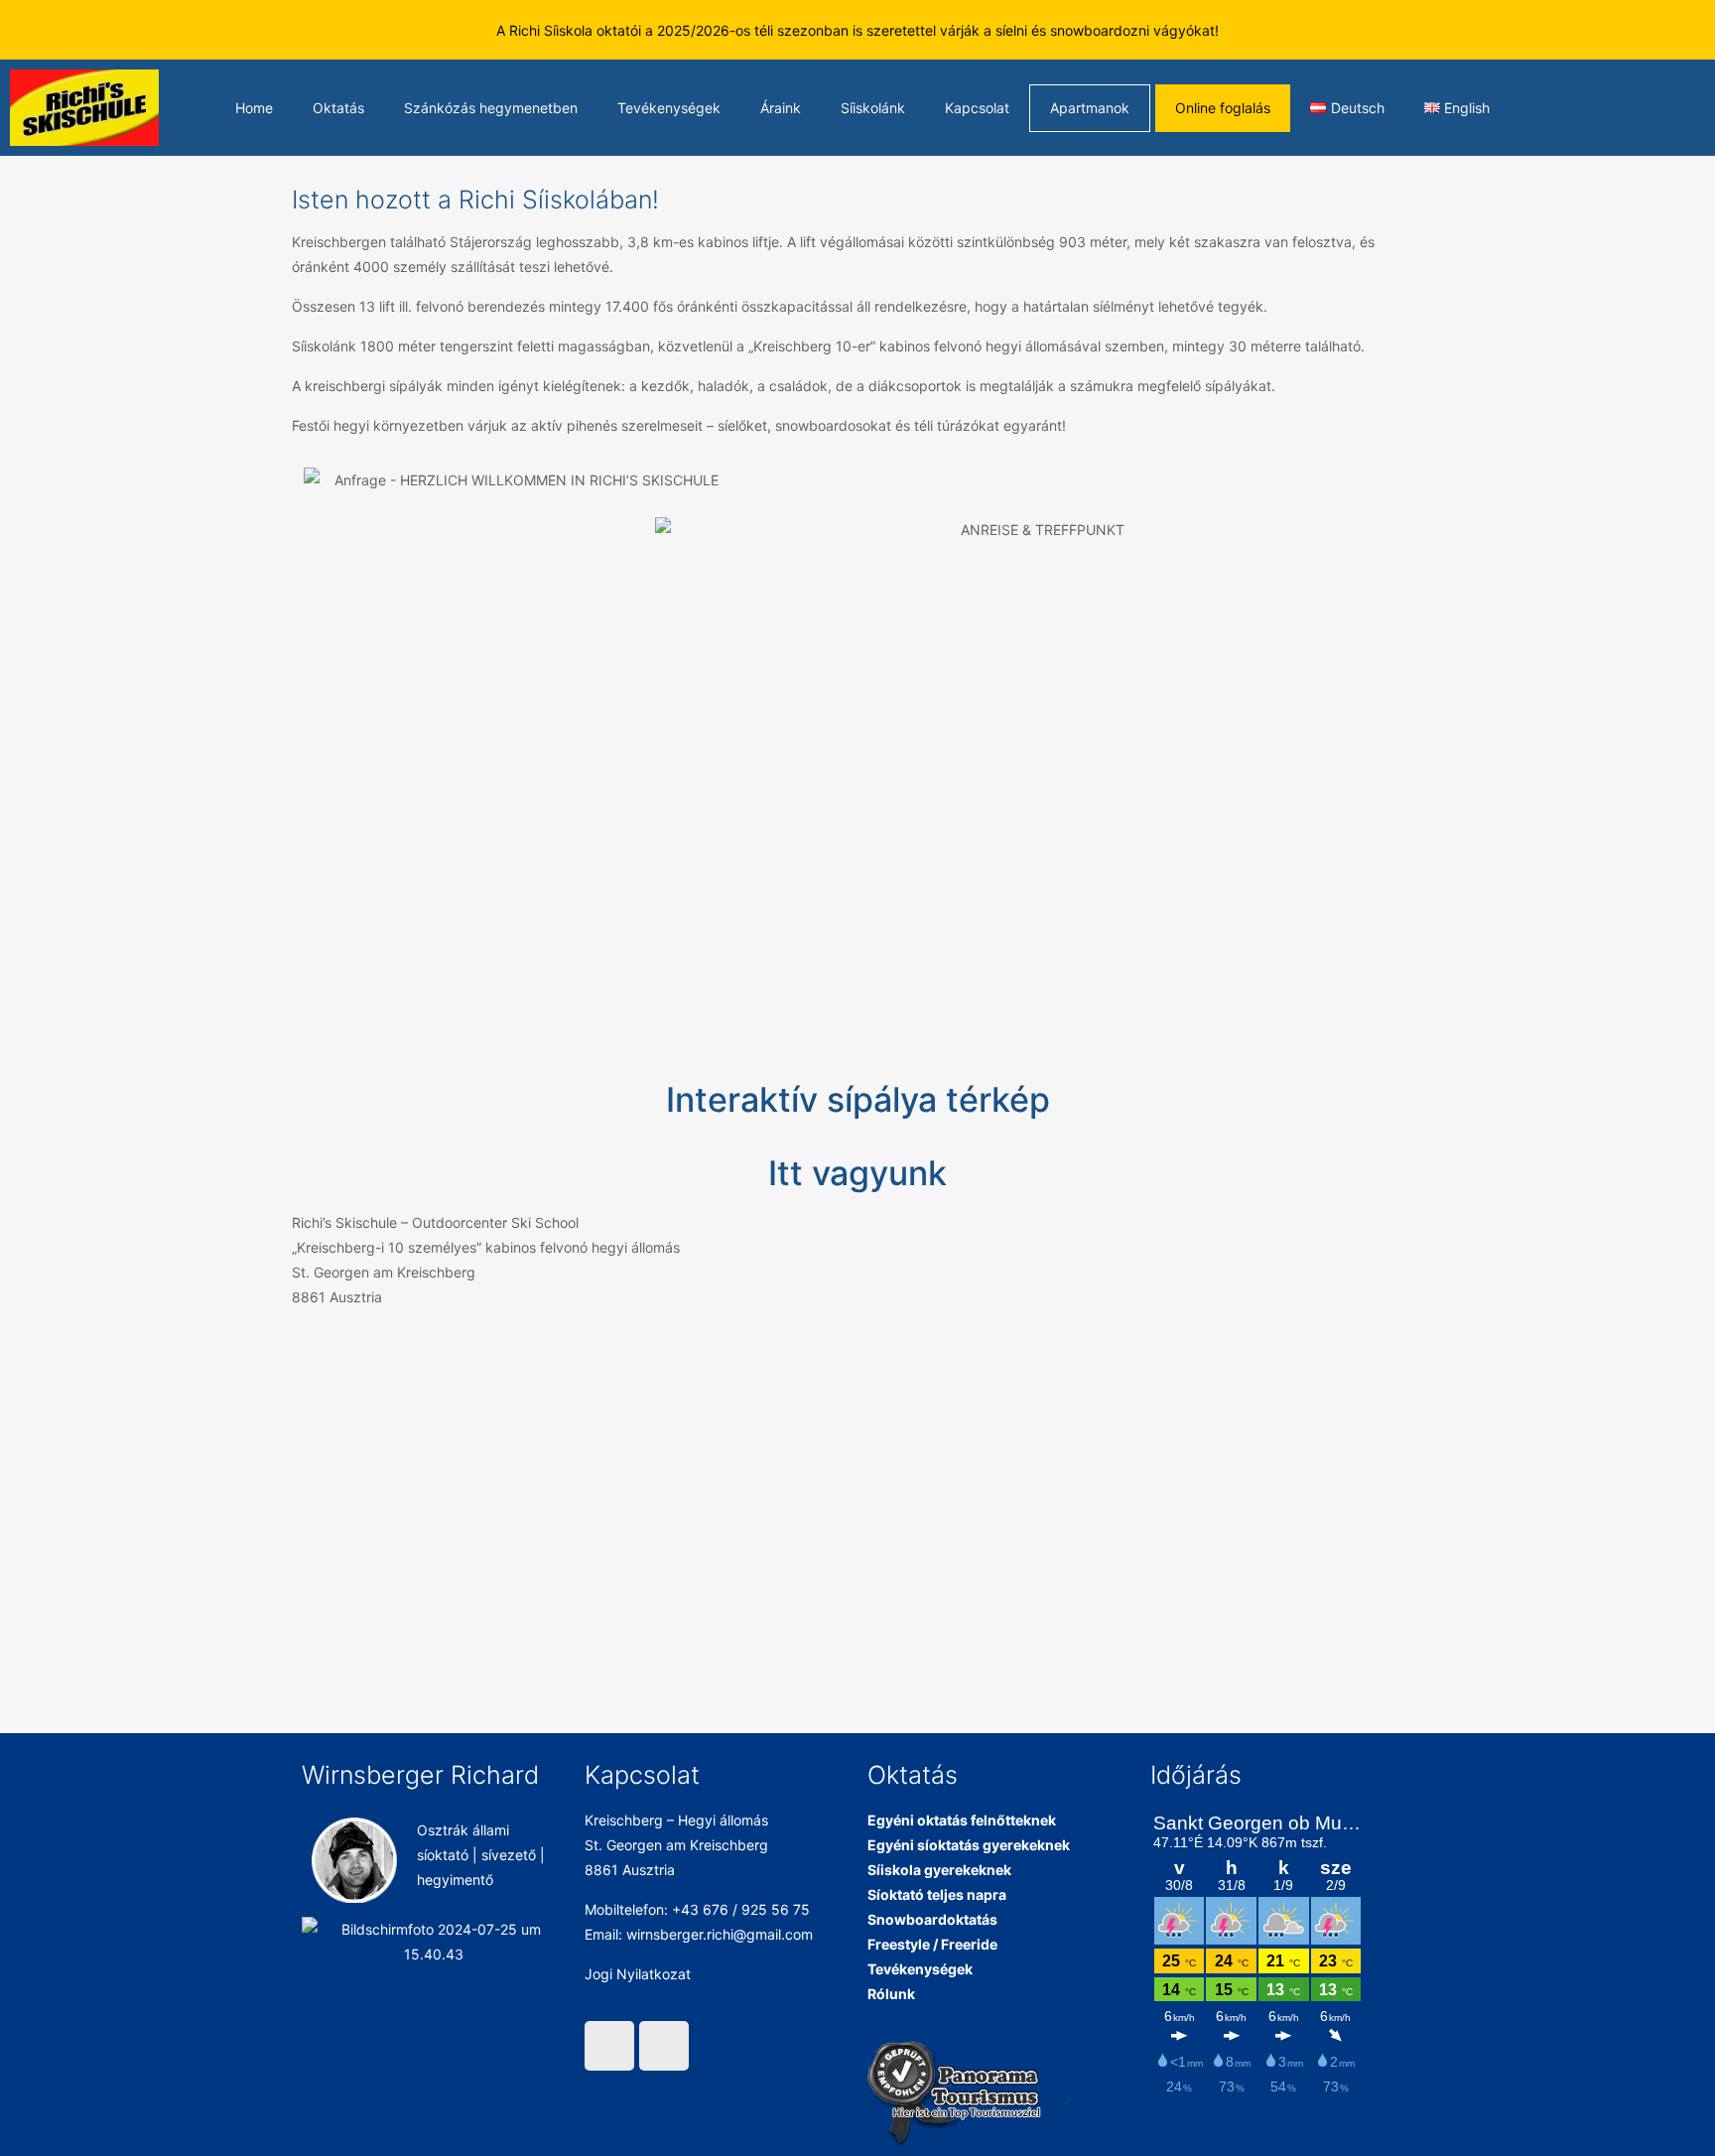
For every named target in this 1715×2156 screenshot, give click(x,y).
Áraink (781, 108)
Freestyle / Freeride (932, 1944)
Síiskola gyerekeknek (939, 1870)
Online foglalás (1223, 108)
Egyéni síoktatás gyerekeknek (969, 1845)
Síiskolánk (873, 108)
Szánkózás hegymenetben (491, 108)
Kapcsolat (977, 108)
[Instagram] (1685, 30)
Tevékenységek (669, 108)
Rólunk (891, 1994)
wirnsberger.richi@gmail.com (720, 1934)
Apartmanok (1090, 108)
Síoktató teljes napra (937, 1894)
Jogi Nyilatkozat (638, 1974)
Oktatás (338, 108)
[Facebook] (1646, 30)
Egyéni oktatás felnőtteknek (962, 1820)
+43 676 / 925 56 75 (741, 1909)
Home (254, 108)
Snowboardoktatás (932, 1919)
